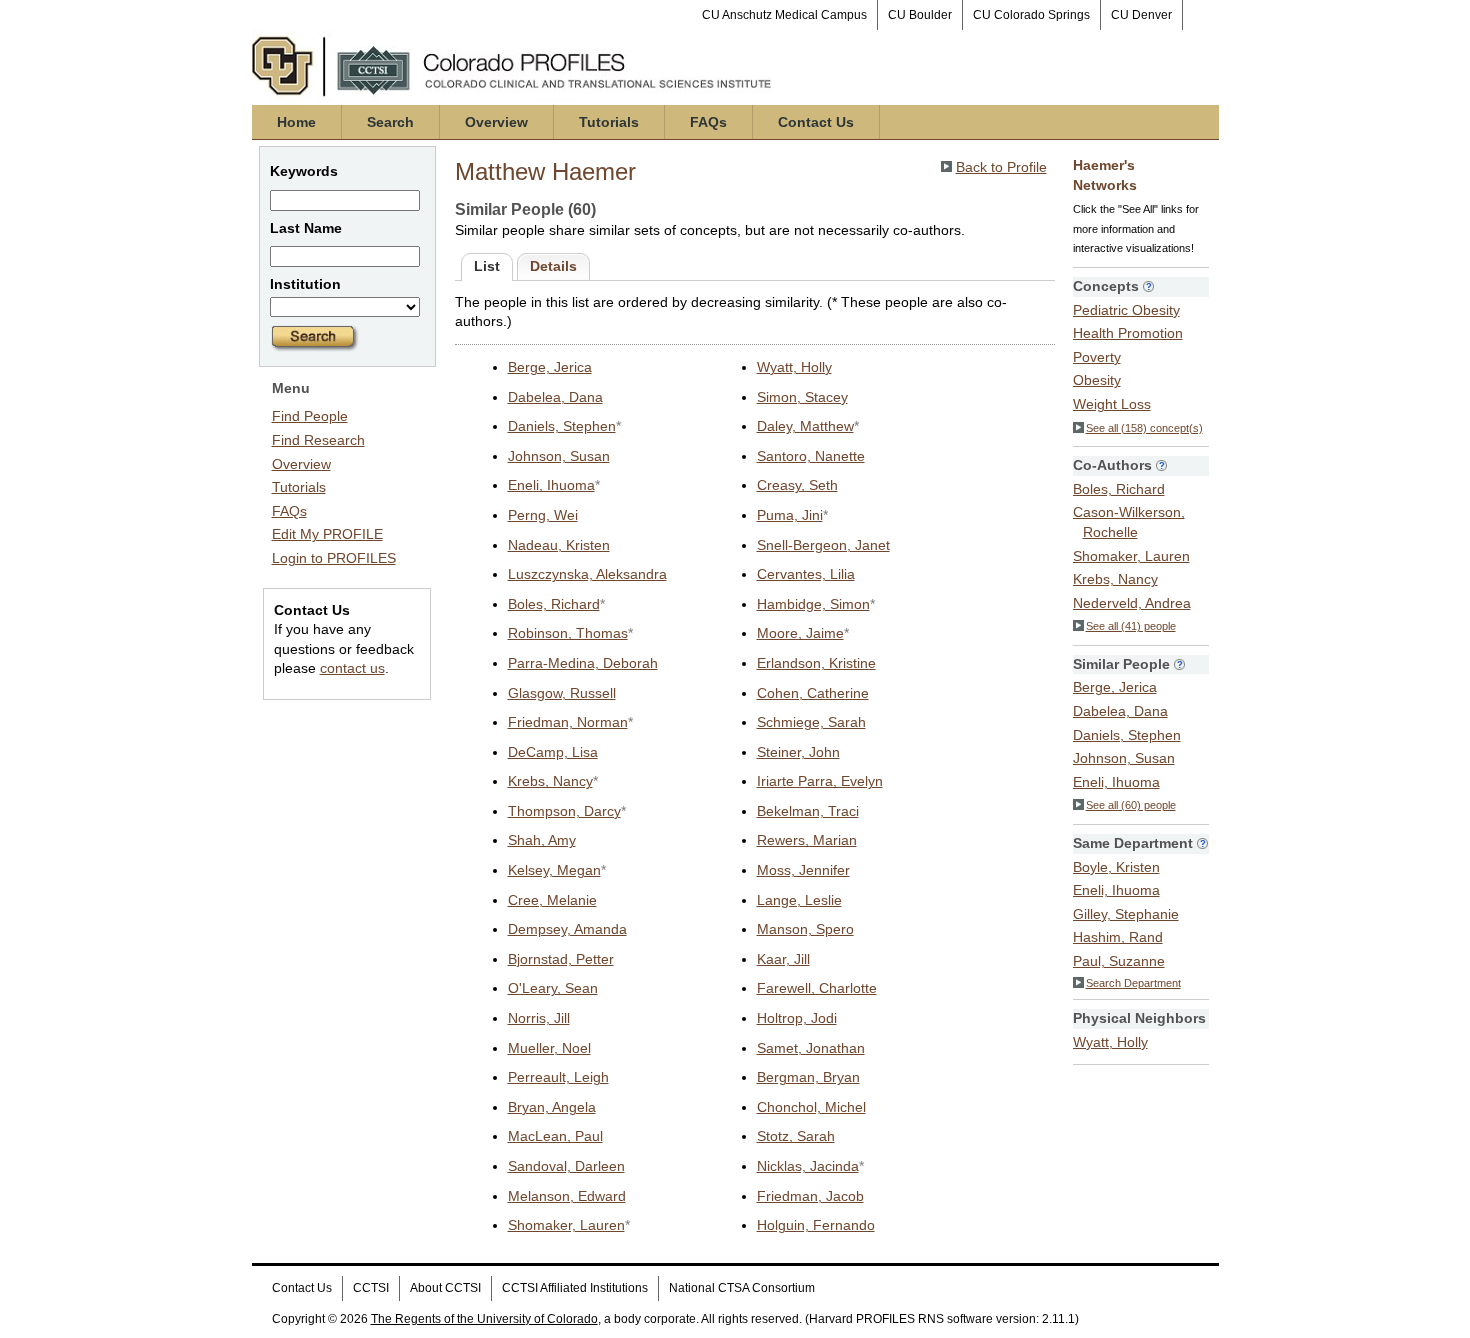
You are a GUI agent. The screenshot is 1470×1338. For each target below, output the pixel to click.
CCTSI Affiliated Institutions (575, 1288)
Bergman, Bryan (808, 1077)
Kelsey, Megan (554, 870)
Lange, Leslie (799, 900)
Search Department (1133, 983)
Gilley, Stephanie (1126, 914)
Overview (496, 122)
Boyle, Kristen (1116, 867)
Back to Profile (1001, 167)
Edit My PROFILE (327, 534)
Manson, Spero (805, 929)
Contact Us (816, 122)
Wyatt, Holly (794, 367)
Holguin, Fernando (816, 1225)
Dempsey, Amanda (567, 929)
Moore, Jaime (800, 633)
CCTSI (371, 1288)
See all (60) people (1131, 805)
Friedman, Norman (568, 722)
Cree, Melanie (552, 900)
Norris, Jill (539, 1018)
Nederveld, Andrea (1132, 603)
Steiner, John (798, 752)
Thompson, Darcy (564, 811)
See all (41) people (1131, 626)
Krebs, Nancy (550, 781)
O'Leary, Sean (553, 988)
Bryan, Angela (552, 1107)
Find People (310, 416)
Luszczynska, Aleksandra (587, 574)
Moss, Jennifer (803, 870)
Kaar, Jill (783, 959)
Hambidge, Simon (813, 604)
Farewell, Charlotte (817, 988)
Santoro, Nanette (811, 456)
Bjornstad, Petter (561, 959)
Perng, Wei (543, 515)
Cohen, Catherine (813, 693)
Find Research (318, 440)
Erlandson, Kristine (816, 663)
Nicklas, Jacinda (808, 1166)
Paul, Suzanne (1119, 961)
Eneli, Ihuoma (551, 485)
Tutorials (609, 122)
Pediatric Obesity (1126, 310)
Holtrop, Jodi (797, 1018)
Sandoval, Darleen (566, 1166)
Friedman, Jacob (810, 1196)
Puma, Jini (790, 515)
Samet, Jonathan (811, 1048)
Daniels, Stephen (562, 426)
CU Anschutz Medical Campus (784, 15)
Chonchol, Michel (811, 1107)
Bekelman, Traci (808, 811)
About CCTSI (445, 1288)
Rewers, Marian (807, 840)
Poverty (1097, 357)
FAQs (708, 122)
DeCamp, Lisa (553, 752)
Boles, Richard (554, 604)
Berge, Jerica (550, 367)
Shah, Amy (542, 840)
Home (296, 122)
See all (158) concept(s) (1144, 428)
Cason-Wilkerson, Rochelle (1129, 522)
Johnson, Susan (559, 456)
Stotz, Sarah (796, 1136)
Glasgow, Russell (562, 693)
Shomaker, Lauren (566, 1225)
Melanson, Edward (567, 1196)
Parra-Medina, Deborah (583, 663)
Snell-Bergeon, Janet (823, 545)
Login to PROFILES (334, 558)
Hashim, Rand (1118, 937)
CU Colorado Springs (1031, 15)
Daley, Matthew (805, 426)
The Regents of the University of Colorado (484, 1319)
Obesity (1097, 380)
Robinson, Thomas (568, 633)
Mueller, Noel (549, 1048)
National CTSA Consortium (742, 1288)
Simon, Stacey (802, 397)
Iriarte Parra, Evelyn (820, 781)
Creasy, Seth (797, 485)
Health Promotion (1128, 333)
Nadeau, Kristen (559, 545)
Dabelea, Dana (555, 397)
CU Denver (1141, 15)
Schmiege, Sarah (811, 722)
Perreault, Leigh (558, 1077)
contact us (352, 668)
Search (390, 122)
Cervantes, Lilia (806, 574)
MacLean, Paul (555, 1136)
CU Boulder (920, 15)
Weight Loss (1112, 404)
